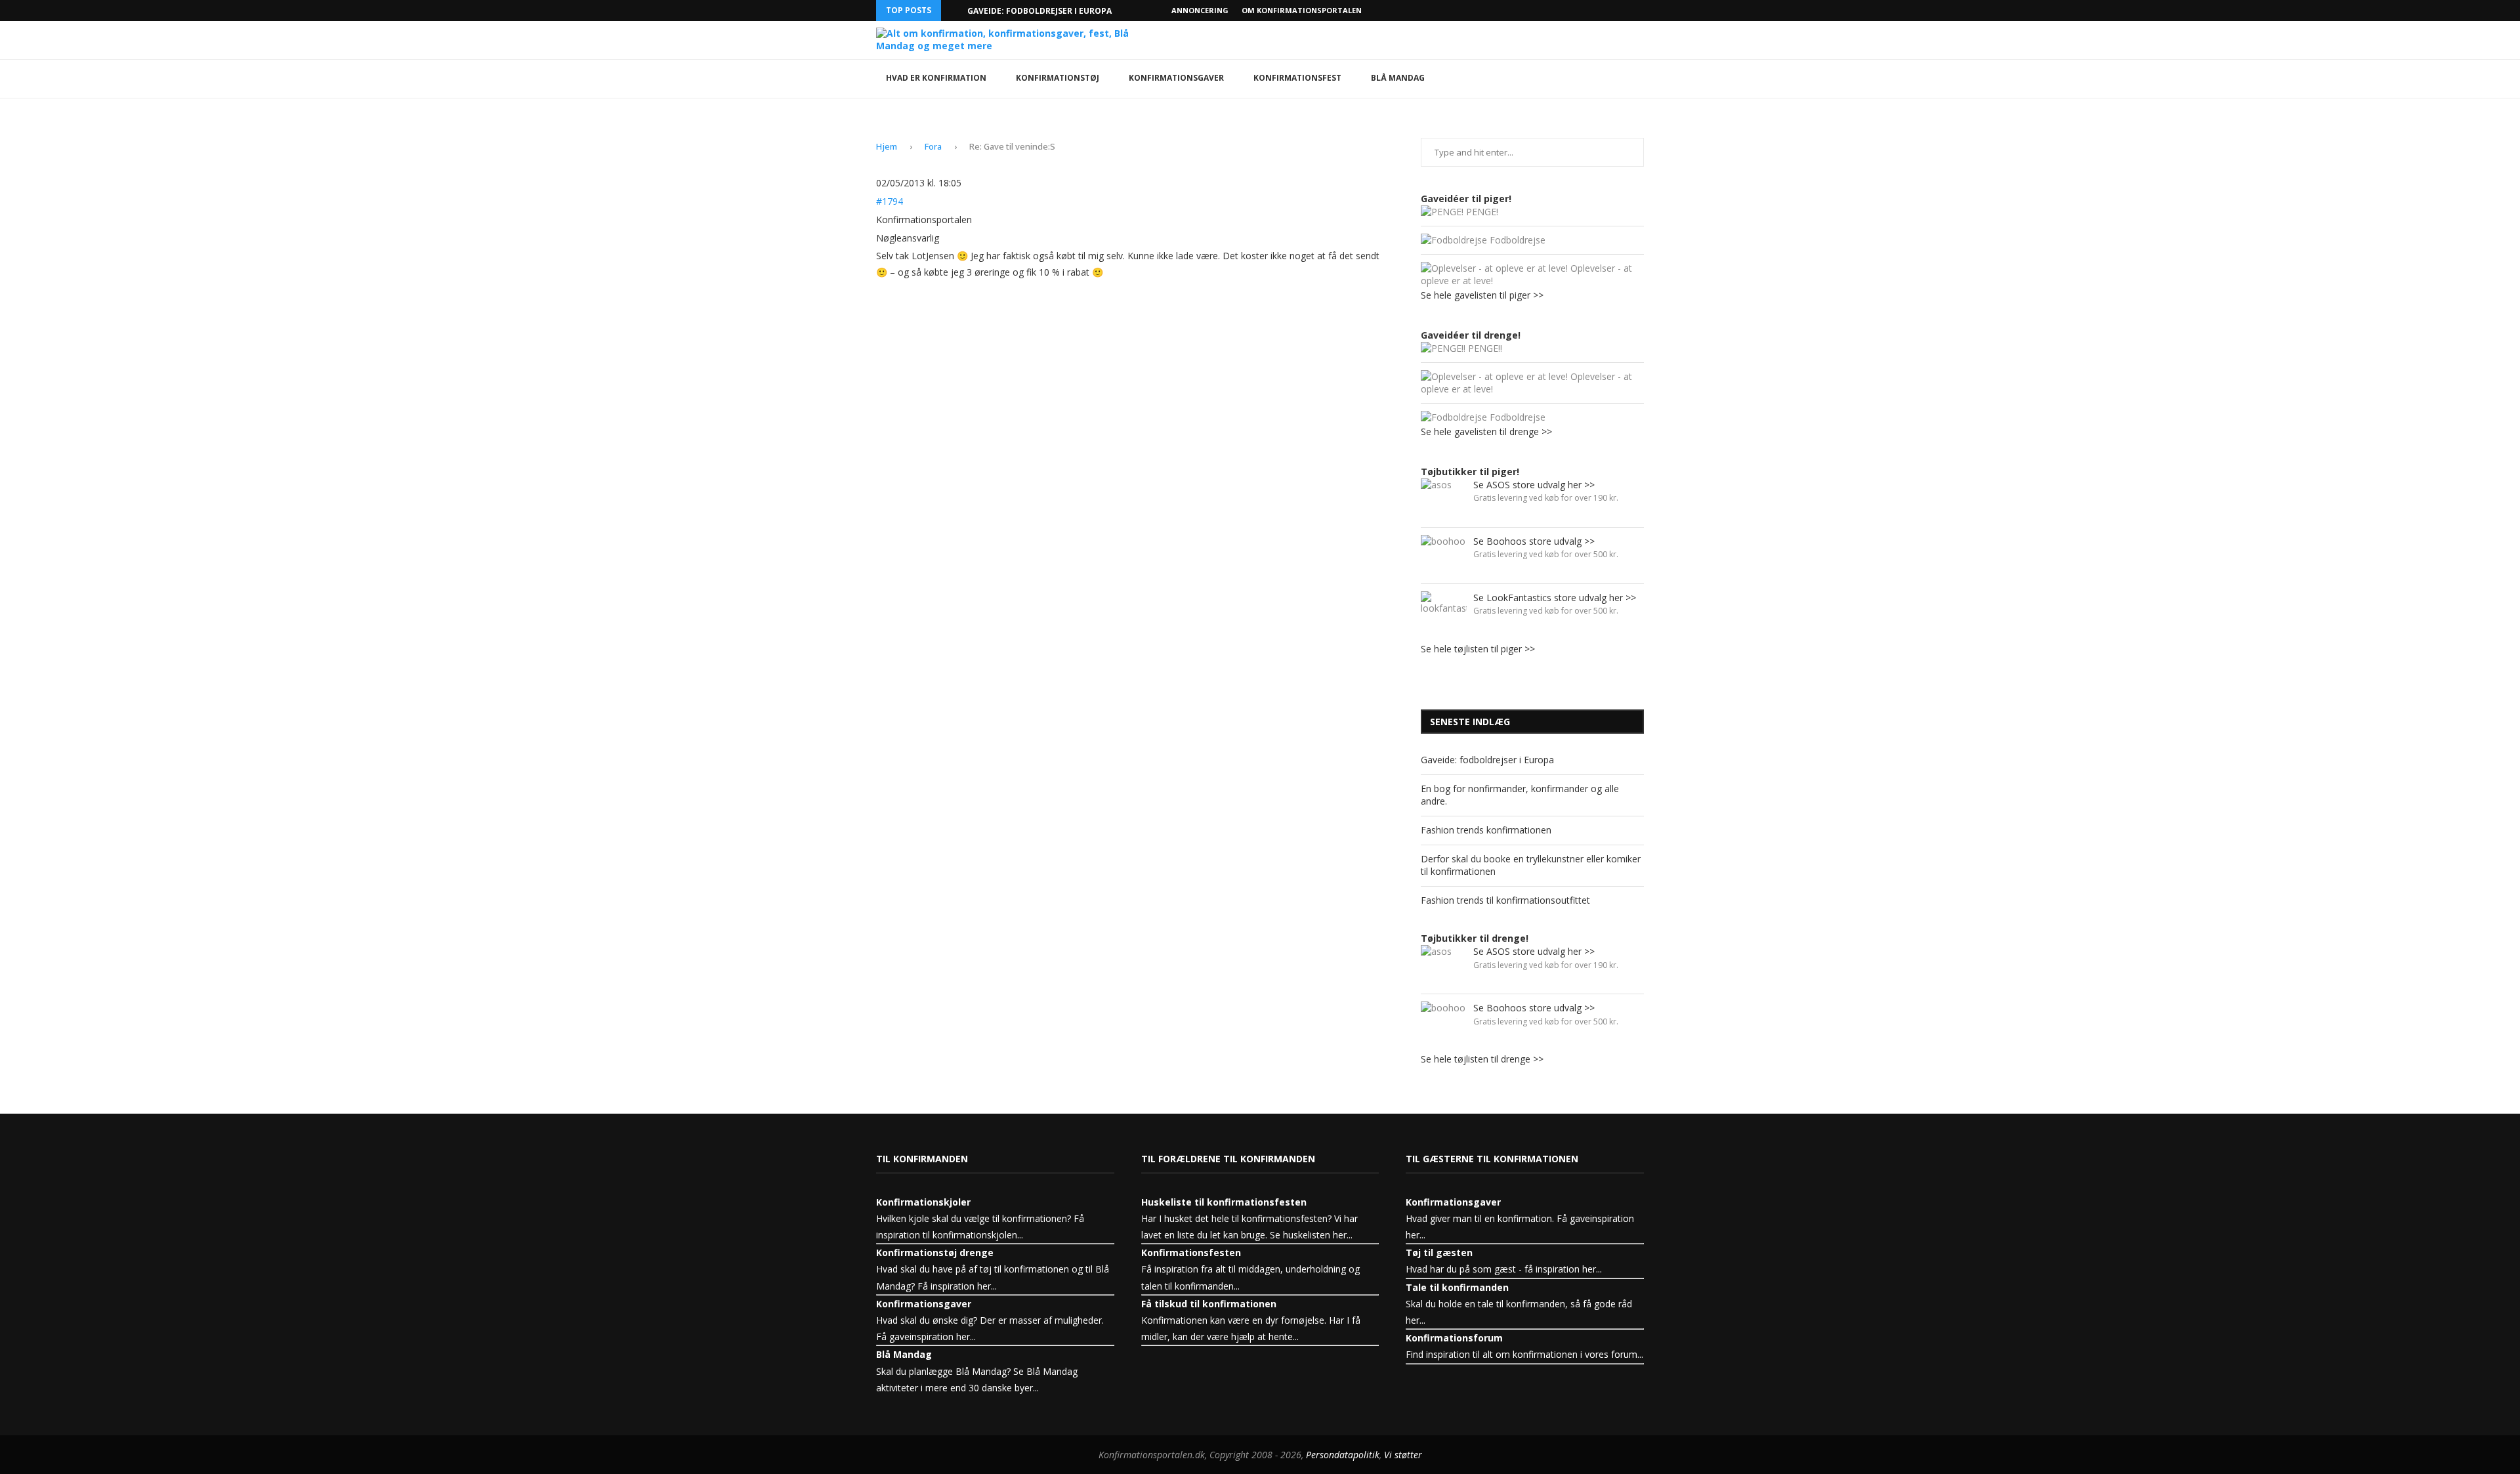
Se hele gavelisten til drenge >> (1486, 432)
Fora (933, 146)
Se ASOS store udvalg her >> (1534, 485)
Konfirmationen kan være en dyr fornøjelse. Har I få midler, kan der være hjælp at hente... (1251, 1320)
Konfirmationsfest (1297, 78)
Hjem (887, 146)
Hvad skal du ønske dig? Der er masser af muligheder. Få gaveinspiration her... (990, 1320)
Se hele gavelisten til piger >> (1482, 295)
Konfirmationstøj (1058, 78)
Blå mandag (1398, 78)
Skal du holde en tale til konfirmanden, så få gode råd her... (1519, 1304)
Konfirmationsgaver (1176, 78)
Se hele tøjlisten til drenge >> (1482, 1059)
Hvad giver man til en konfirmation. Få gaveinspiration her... (1520, 1218)
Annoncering (1200, 10)
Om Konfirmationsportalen (1302, 10)
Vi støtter (1403, 1455)
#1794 (890, 201)
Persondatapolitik (1343, 1455)
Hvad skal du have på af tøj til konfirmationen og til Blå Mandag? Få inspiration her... (993, 1269)
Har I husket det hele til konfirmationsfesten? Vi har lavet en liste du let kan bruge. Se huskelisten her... (1249, 1218)
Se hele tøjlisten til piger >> (1478, 649)
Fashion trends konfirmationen (1486, 830)
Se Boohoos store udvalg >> (1534, 541)
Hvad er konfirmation (936, 78)
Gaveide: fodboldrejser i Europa (1039, 11)
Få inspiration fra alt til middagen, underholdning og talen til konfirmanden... (1250, 1269)
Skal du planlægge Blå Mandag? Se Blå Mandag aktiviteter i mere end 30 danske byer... (977, 1371)
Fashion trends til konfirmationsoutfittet (1505, 900)
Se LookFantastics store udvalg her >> (1555, 598)
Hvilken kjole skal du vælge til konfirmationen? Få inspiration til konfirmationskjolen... (980, 1218)
